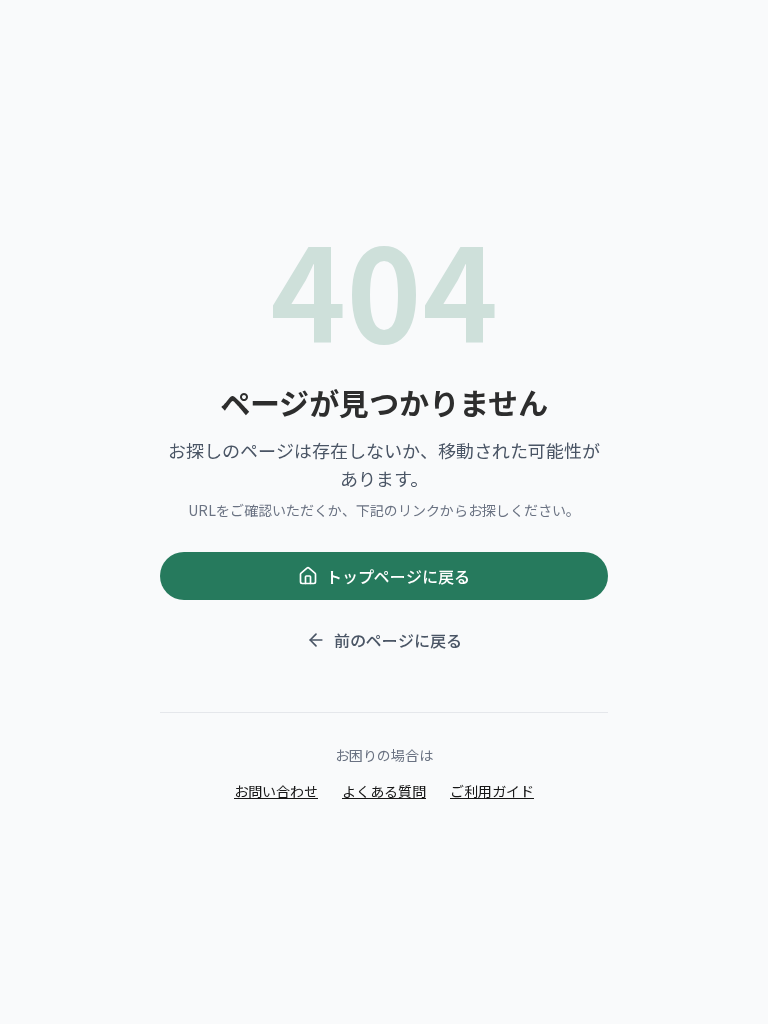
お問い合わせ (276, 791)
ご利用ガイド (492, 791)
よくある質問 (384, 791)
